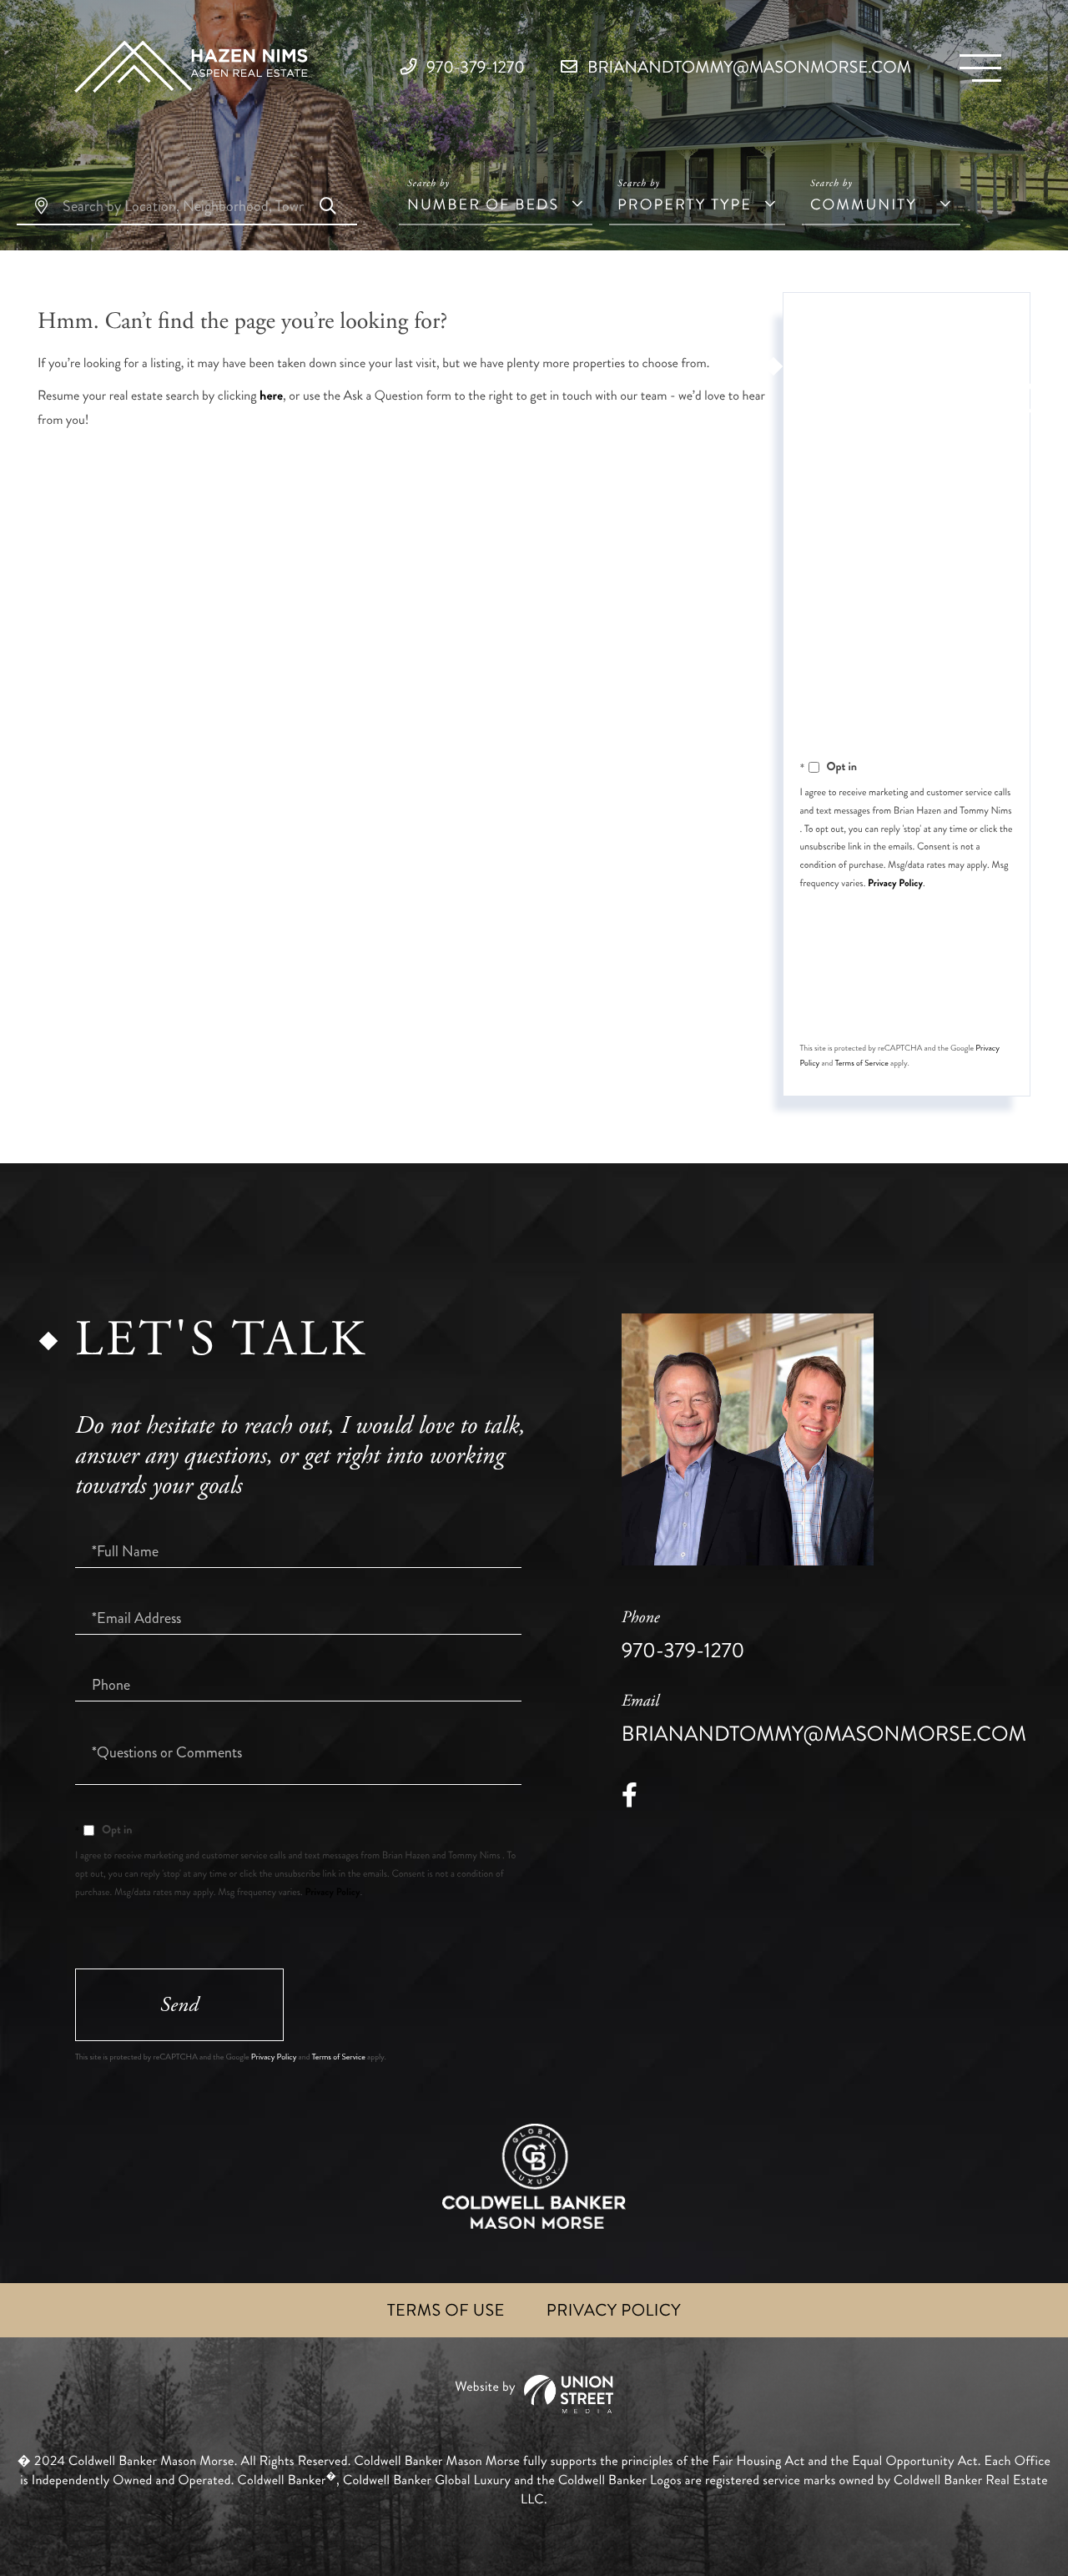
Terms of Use (446, 2310)
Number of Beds (483, 204)
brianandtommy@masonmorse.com (747, 67)
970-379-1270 (474, 67)
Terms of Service (862, 1063)
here (271, 396)
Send (904, 996)
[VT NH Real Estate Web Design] (534, 2395)
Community (864, 204)
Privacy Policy (895, 883)
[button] (328, 208)
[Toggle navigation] (980, 68)
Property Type (685, 204)
